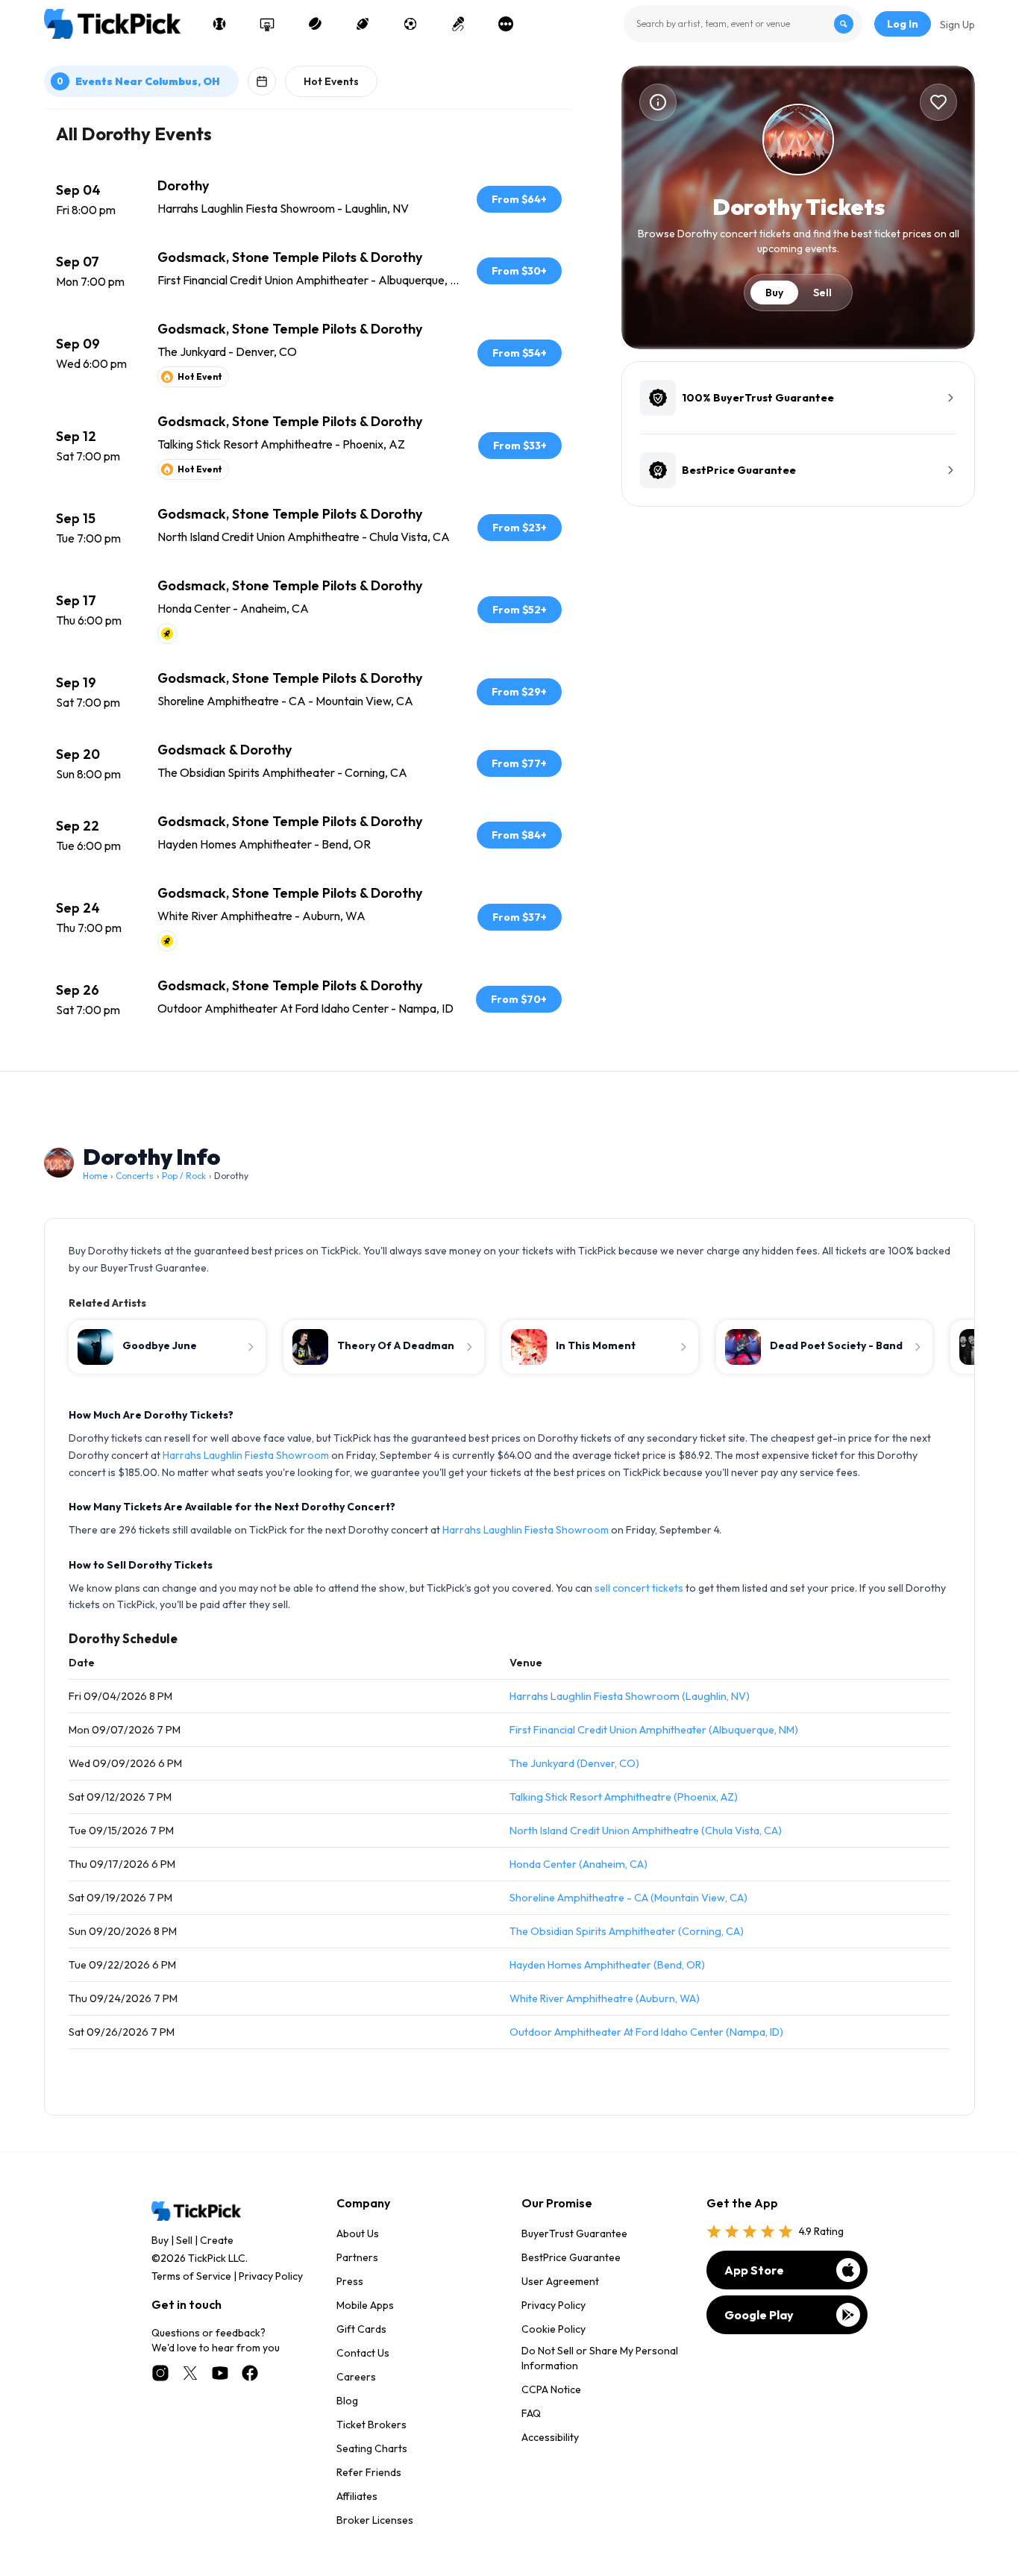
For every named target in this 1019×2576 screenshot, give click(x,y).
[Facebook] (250, 2373)
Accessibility (550, 2437)
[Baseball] (219, 24)
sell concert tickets (639, 1588)
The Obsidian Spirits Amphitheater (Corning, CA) (627, 1931)
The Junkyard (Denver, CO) (574, 1763)
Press (350, 2281)
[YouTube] (220, 2373)
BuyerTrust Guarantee (574, 2233)
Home (95, 1176)
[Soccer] (410, 24)
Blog (347, 2401)
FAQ (531, 2413)
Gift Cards (361, 2329)
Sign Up (957, 25)
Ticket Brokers (371, 2425)
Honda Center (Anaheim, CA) (579, 1864)
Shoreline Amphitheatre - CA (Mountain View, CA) (628, 1898)
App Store (754, 2270)
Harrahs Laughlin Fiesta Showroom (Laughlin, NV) (630, 1696)
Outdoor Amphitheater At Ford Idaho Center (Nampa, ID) (646, 2032)
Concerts (135, 1176)
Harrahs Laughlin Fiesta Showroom (246, 1455)
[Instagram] (160, 2373)
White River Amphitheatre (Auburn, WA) (605, 1998)
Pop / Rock (184, 1176)
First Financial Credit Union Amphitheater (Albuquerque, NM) (654, 1730)
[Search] (844, 24)
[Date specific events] (262, 81)
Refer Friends (369, 2472)
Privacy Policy (271, 2276)
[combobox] (743, 24)
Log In (903, 24)
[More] (506, 24)
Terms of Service (191, 2276)
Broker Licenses (375, 2520)
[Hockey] (315, 24)
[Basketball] (267, 24)
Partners (357, 2257)
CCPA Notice (551, 2389)
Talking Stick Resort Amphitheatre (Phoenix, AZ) (624, 1797)
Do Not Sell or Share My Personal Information (600, 2358)
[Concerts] (458, 24)
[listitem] (309, 199)
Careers (356, 2377)
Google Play (759, 2315)
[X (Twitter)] (190, 2373)
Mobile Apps (365, 2305)
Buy (774, 293)
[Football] (363, 24)
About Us (358, 2233)
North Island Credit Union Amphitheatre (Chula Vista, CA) (646, 1831)
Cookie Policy (554, 2329)
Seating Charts (372, 2448)
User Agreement (560, 2281)
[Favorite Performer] (938, 102)
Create (217, 2240)
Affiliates (357, 2496)
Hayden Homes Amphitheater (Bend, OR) (607, 1965)
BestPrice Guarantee (571, 2257)
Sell (822, 293)
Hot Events (331, 81)
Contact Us (363, 2353)
